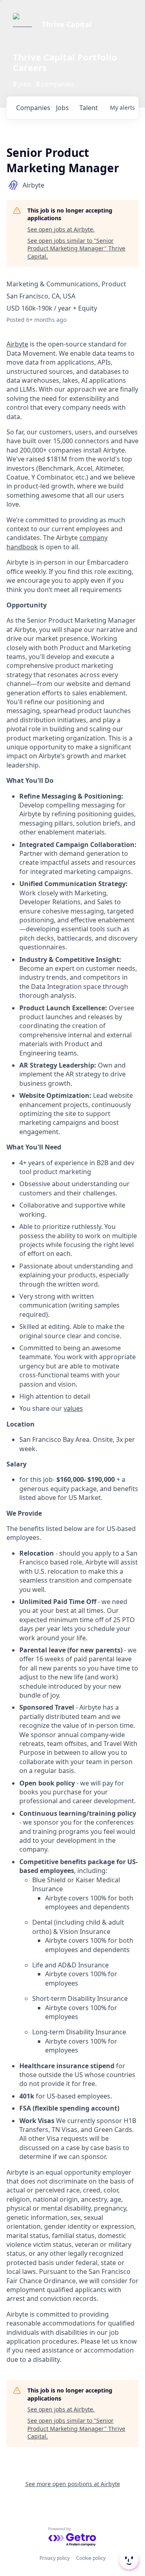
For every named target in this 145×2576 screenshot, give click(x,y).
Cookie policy (91, 2558)
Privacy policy (55, 2558)
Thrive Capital (67, 24)
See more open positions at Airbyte (73, 2484)
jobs (62, 108)
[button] (128, 2560)
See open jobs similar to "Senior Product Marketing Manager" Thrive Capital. (76, 248)
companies (33, 108)
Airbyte (17, 344)
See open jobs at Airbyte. (61, 229)
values (73, 1408)
